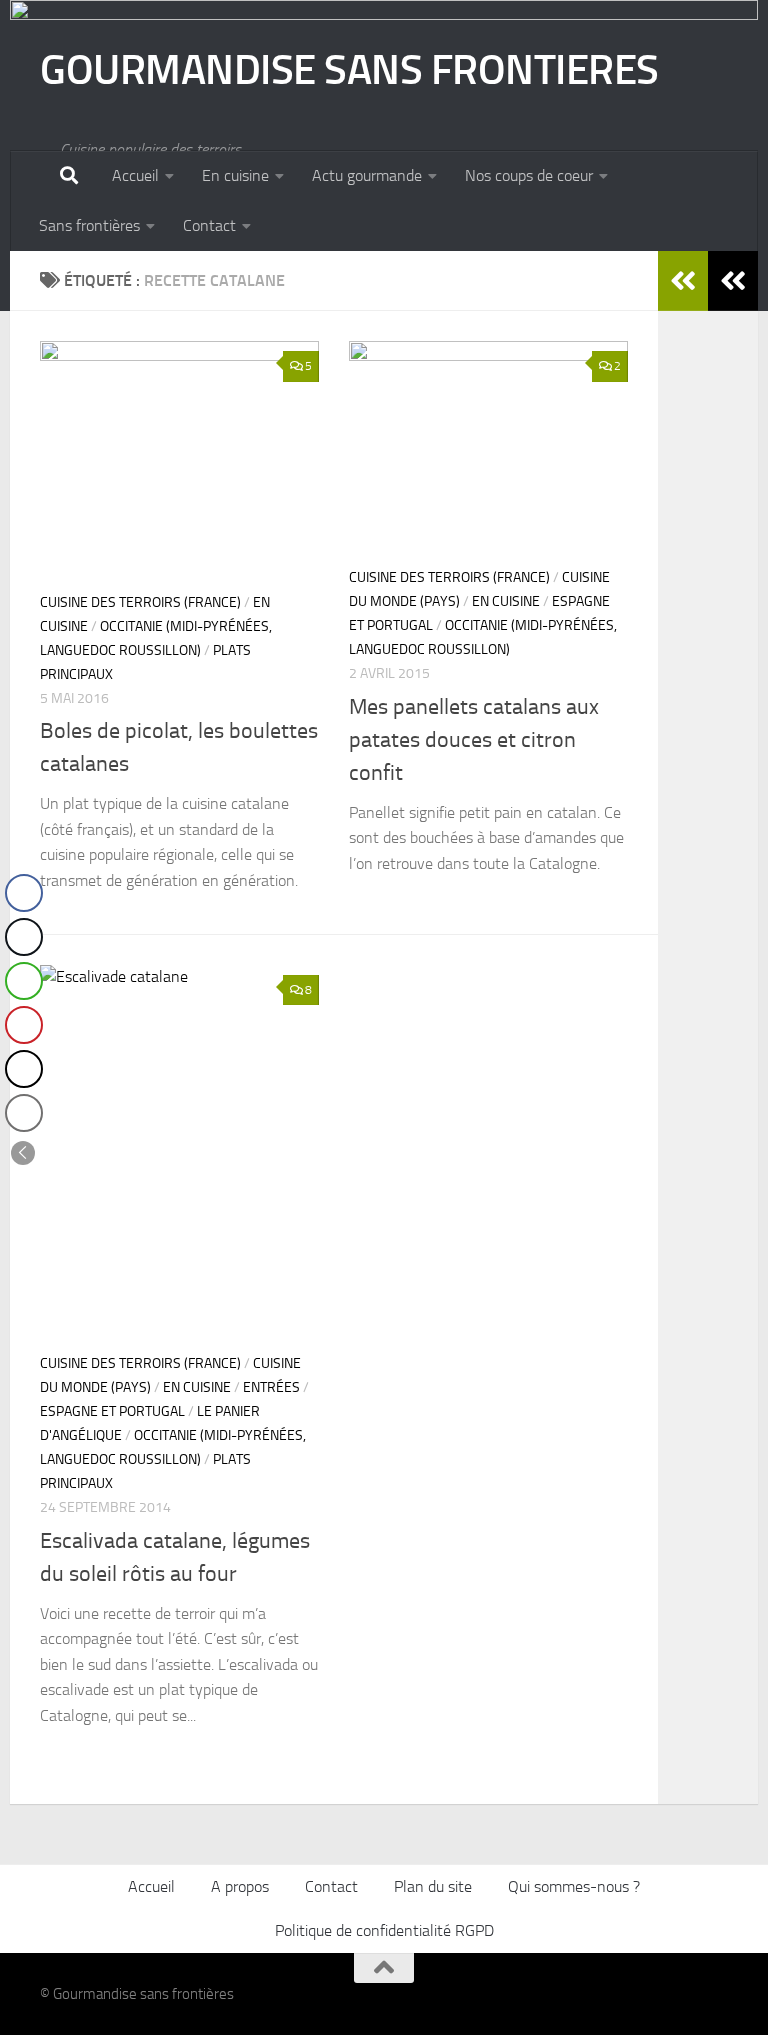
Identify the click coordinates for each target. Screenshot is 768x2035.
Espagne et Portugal (112, 1411)
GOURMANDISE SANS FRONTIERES (349, 70)
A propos (240, 1886)
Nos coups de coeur (529, 175)
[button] (23, 1153)
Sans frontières (89, 225)
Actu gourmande (367, 175)
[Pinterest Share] (24, 1025)
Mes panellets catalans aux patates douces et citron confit (474, 740)
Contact (209, 225)
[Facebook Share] (24, 893)
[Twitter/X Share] (24, 937)
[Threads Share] (24, 1069)
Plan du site (433, 1886)
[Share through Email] (24, 1113)
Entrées (271, 1387)
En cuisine (235, 175)
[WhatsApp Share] (24, 981)
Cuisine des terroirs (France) (140, 602)
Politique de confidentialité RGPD (384, 1930)
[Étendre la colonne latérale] (733, 281)
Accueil (135, 175)
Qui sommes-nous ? (574, 1886)
